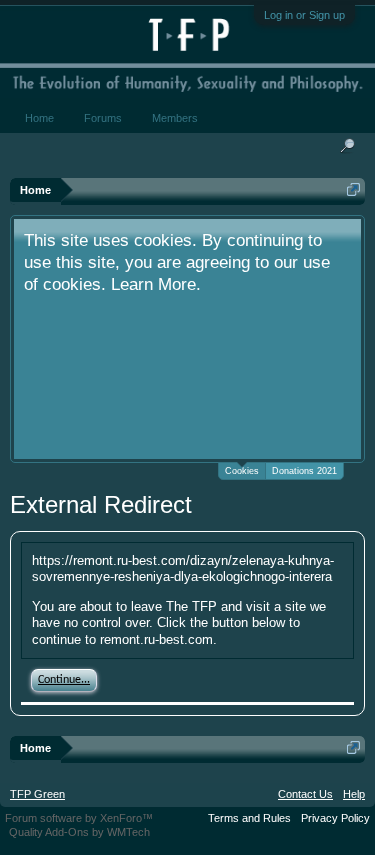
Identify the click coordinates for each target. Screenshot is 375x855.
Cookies (242, 471)
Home (39, 118)
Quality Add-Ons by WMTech (79, 832)
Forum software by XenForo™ (79, 818)
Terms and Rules (249, 818)
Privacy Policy (335, 818)
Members (175, 118)
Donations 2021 (304, 471)
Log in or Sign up (304, 15)
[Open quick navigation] (353, 189)
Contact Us (305, 794)
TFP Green (37, 794)
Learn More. (156, 284)
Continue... (64, 680)
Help (354, 794)
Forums (103, 118)
